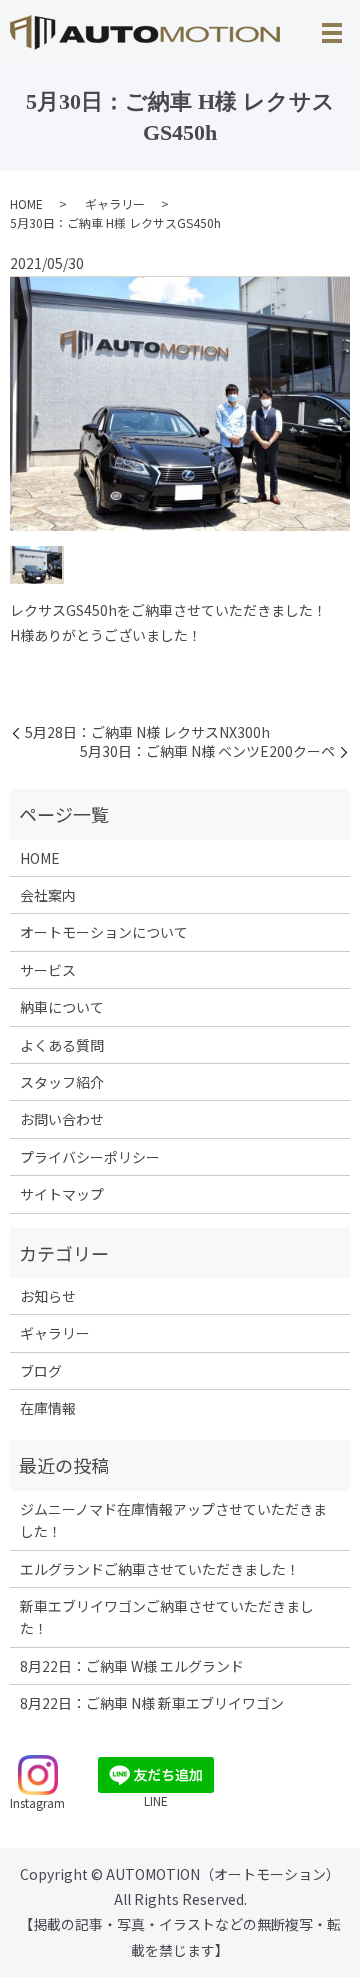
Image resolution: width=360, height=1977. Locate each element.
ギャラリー (115, 203)
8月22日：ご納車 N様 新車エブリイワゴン (152, 1703)
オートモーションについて (104, 932)
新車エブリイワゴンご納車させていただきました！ (167, 1617)
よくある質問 (62, 1045)
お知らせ (48, 1296)
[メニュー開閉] (332, 33)
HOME (26, 203)
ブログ (41, 1371)
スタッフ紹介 (62, 1082)
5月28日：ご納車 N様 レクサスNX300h (147, 732)
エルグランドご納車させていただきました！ (160, 1569)
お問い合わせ (62, 1119)
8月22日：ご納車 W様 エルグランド (132, 1666)
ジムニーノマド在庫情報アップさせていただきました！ (173, 1520)
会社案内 (48, 895)
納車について (62, 1007)
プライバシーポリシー (90, 1157)
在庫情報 (48, 1408)
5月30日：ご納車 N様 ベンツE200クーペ (207, 751)
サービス (48, 970)
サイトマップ (62, 1194)
